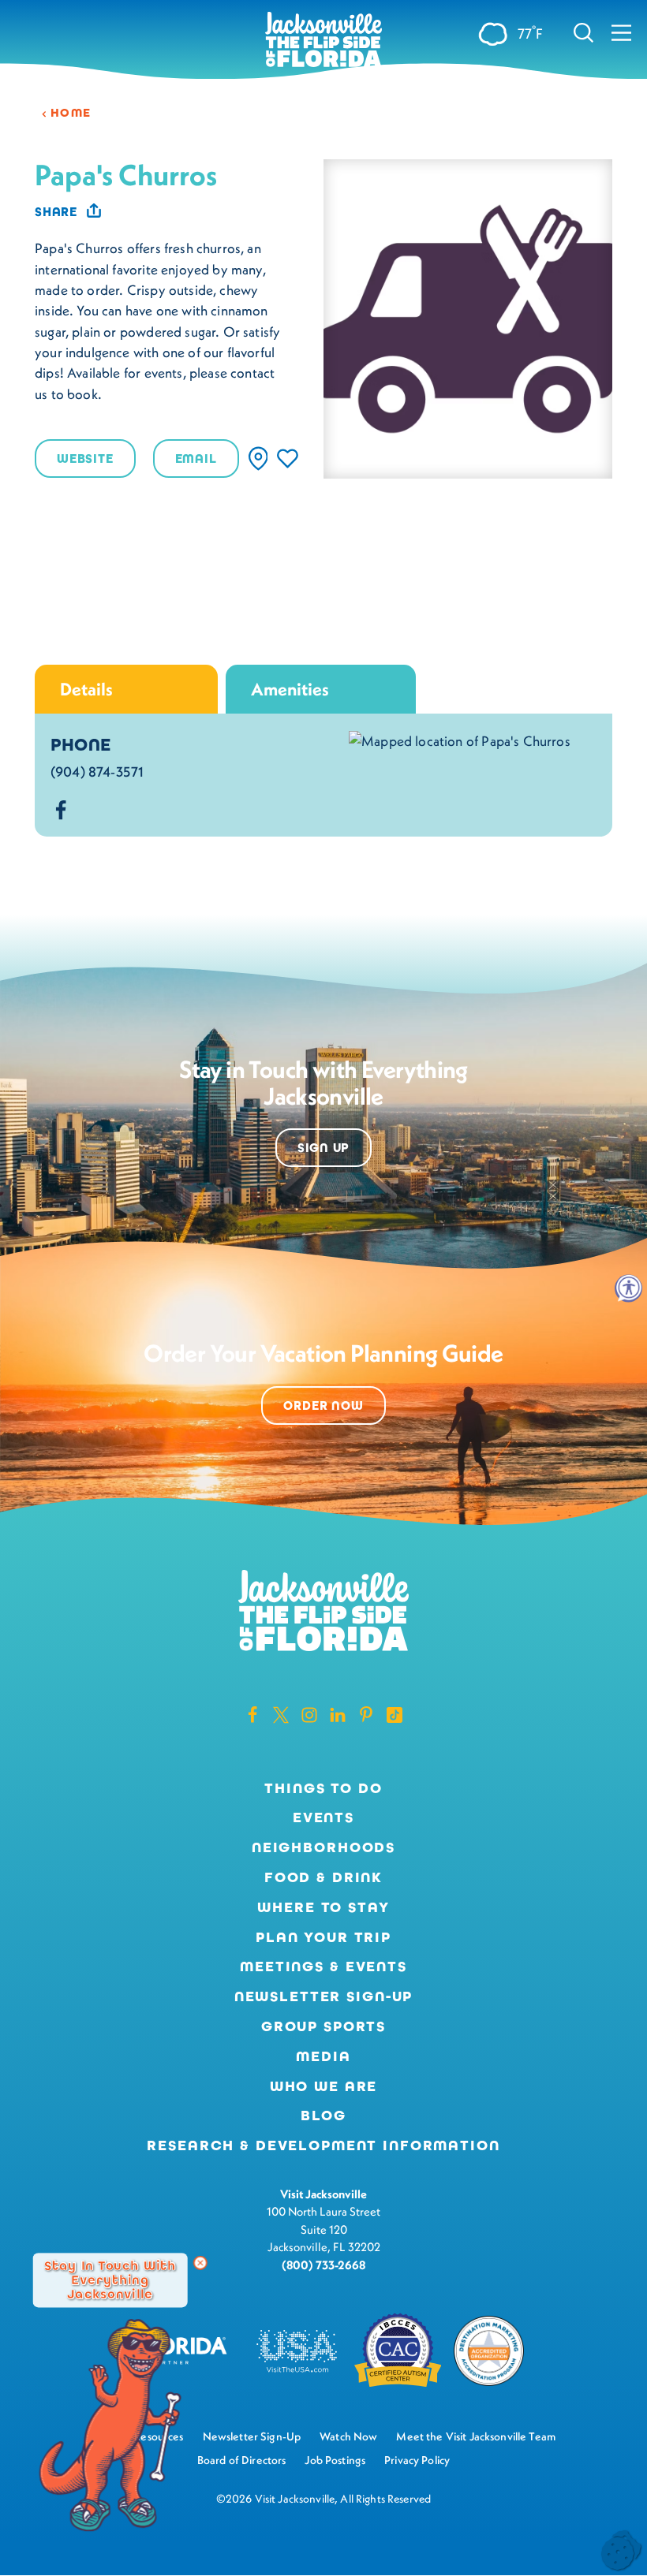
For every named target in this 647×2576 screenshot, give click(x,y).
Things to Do (323, 1788)
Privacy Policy (417, 2460)
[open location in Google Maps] (460, 740)
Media (323, 2056)
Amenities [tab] (290, 689)
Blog (323, 2116)
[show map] (258, 459)
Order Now (323, 1405)
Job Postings (335, 2460)
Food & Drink (323, 1877)
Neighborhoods (323, 1847)
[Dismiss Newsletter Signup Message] (200, 2263)
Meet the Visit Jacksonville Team (476, 2436)
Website (85, 459)
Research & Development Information (323, 2145)
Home (71, 113)
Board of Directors (242, 2460)
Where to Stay (323, 1907)
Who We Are (324, 2086)
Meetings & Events (323, 1966)
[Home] (323, 41)
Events (323, 1817)
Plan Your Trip (323, 1937)
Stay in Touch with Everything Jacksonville (110, 2280)
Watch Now (348, 2436)
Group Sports (323, 2026)
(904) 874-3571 (97, 772)
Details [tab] (86, 689)
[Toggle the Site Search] (583, 32)
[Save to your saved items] (288, 459)
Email (196, 459)
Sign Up (324, 1148)
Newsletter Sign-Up (324, 1996)
